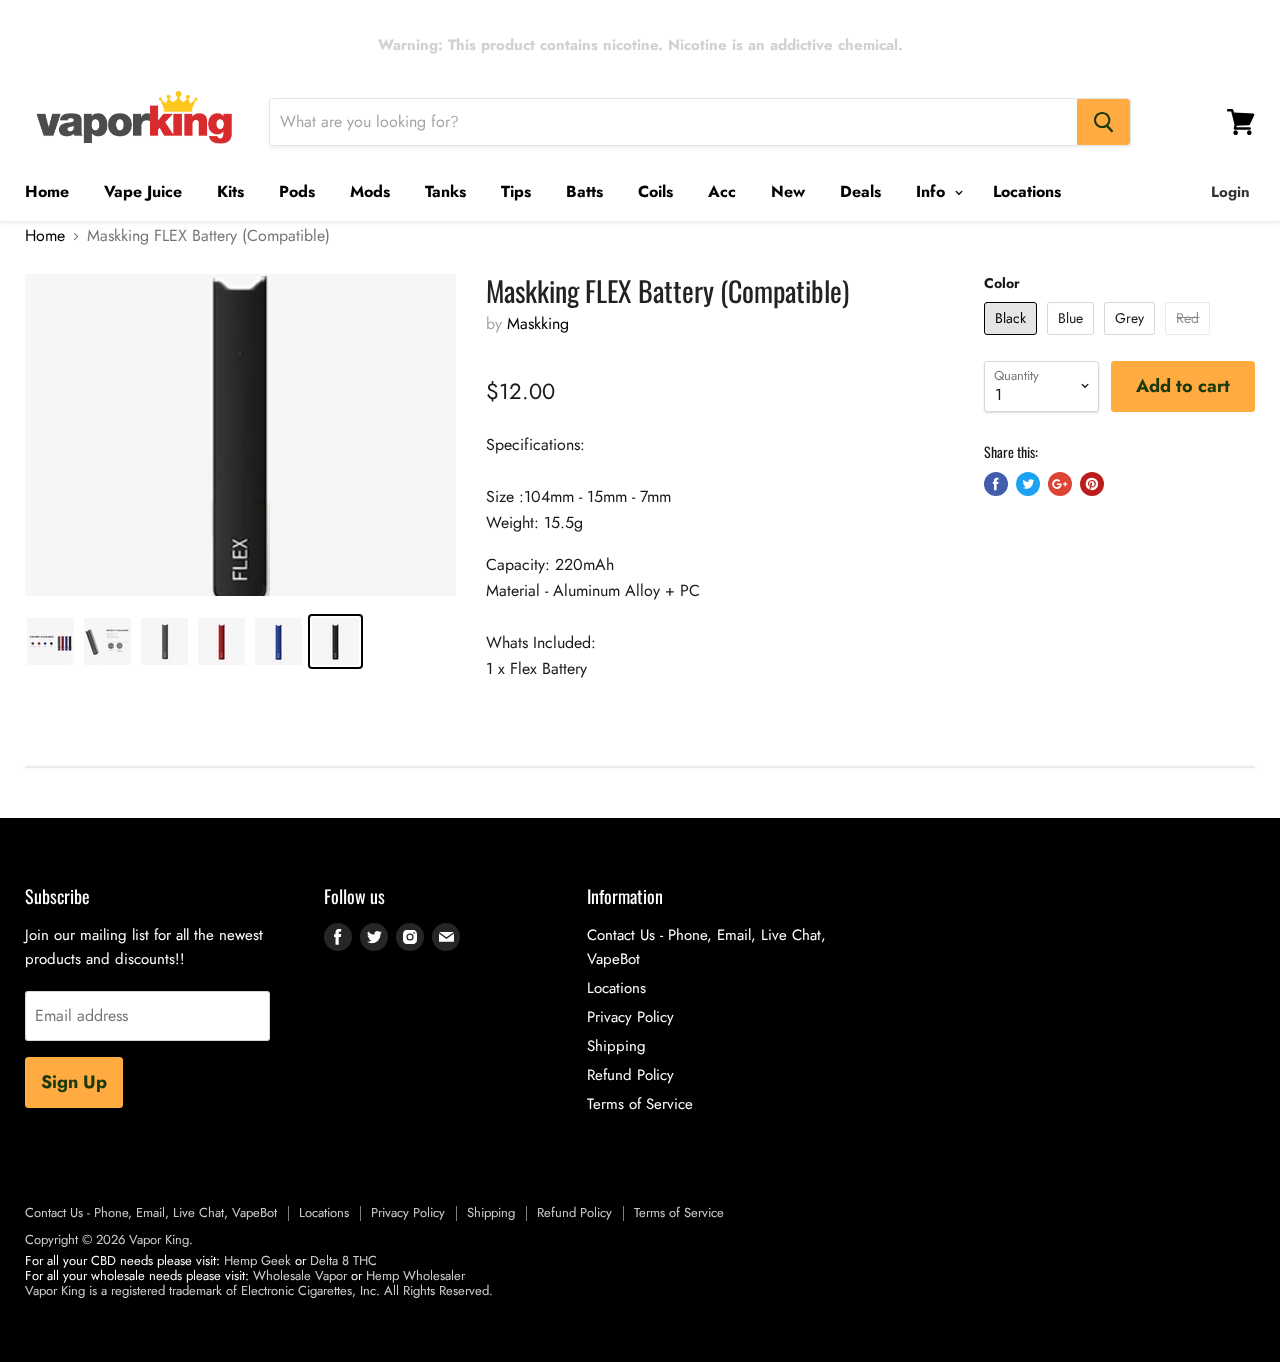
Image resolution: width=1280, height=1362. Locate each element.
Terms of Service (640, 1104)
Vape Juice (143, 191)
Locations (1027, 191)
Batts (584, 191)
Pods (297, 191)
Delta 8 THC (343, 1260)
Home (47, 191)
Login (1230, 192)
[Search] (1103, 122)
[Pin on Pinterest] (1092, 484)
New (788, 191)
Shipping (616, 1046)
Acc (722, 191)
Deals (860, 191)
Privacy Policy (630, 1017)
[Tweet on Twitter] (1028, 484)
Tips (516, 191)
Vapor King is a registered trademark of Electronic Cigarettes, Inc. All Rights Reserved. (259, 1290)
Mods (370, 191)
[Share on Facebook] (996, 484)
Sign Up (74, 1082)
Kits (230, 191)
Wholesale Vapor (300, 1275)
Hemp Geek (257, 1260)
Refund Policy (630, 1075)
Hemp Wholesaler (415, 1275)
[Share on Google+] (1060, 484)
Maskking (538, 323)
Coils (655, 191)
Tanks (445, 191)
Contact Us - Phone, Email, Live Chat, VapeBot (151, 1212)
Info (933, 191)
